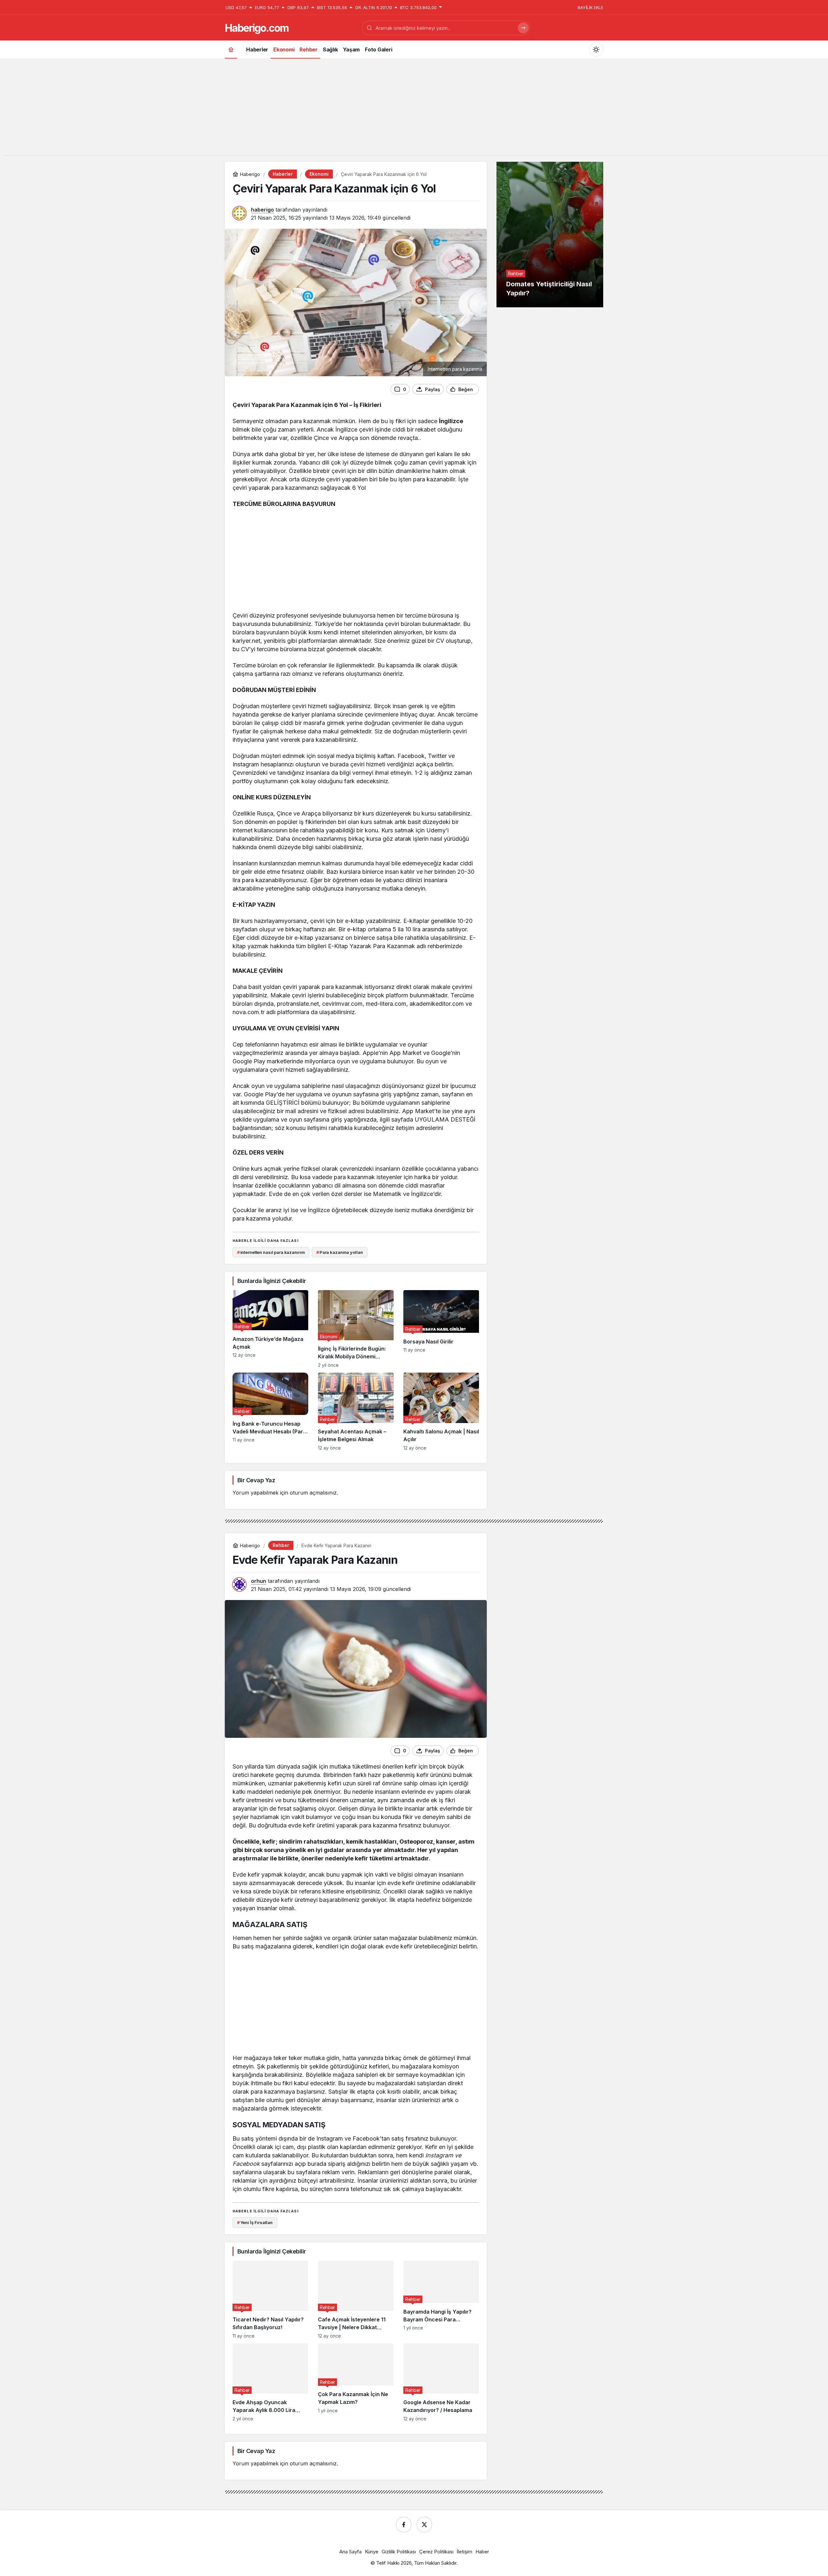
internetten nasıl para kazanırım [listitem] (271, 1252)
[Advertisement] (414, 110)
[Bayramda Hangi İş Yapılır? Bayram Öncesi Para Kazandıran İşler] (441, 2300)
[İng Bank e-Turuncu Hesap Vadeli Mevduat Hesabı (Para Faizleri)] (270, 1412)
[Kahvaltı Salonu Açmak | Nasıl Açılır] (441, 1412)
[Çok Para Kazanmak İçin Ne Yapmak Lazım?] (356, 2382)
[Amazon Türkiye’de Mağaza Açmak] (270, 1329)
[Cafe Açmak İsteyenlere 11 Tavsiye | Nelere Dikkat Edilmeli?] (356, 2300)
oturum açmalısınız (313, 1493)
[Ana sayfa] (231, 49)
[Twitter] (424, 2525)
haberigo (262, 210)
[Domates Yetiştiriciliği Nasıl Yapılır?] (550, 235)
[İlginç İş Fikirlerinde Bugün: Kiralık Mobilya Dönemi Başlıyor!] (356, 1329)
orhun (259, 1581)
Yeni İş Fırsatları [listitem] (255, 2222)
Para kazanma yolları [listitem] (340, 1252)
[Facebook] (404, 2525)
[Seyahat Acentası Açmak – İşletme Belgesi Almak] (356, 1412)
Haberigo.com (257, 28)
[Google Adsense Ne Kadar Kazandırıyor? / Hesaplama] (441, 2382)
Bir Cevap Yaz (256, 1480)
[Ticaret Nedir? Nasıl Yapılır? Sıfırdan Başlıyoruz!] (270, 2300)
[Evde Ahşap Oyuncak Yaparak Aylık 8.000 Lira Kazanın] (270, 2382)
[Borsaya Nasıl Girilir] (441, 1329)
